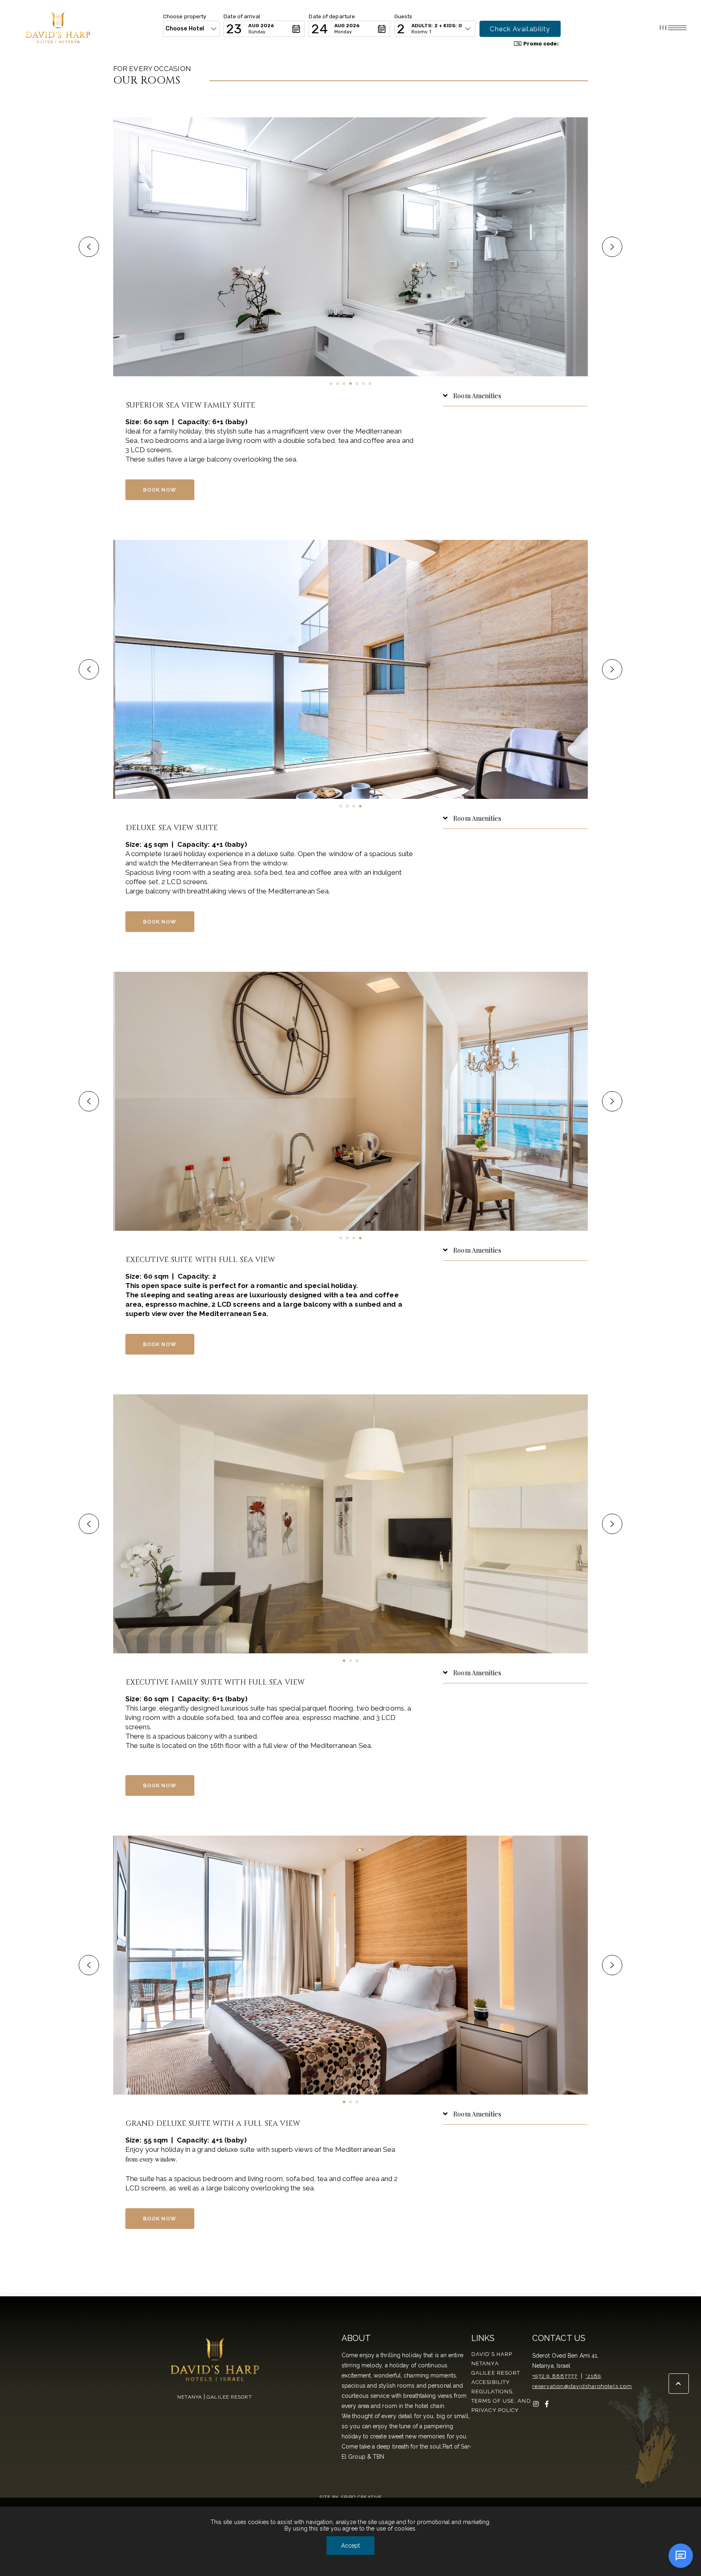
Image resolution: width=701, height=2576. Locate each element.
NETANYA (190, 2397)
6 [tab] (363, 384)
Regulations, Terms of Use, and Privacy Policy (501, 2401)
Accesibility (491, 2382)
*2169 (593, 2376)
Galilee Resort (496, 2373)
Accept (350, 2546)
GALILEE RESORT (229, 2397)
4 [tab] (350, 384)
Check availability (520, 29)
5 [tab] (357, 384)
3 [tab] (344, 384)
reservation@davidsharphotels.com (582, 2386)
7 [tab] (370, 384)
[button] (191, 29)
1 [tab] (331, 384)
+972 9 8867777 (555, 2376)
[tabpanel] (350, 247)
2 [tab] (338, 384)
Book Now (160, 490)
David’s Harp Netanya (492, 2359)
